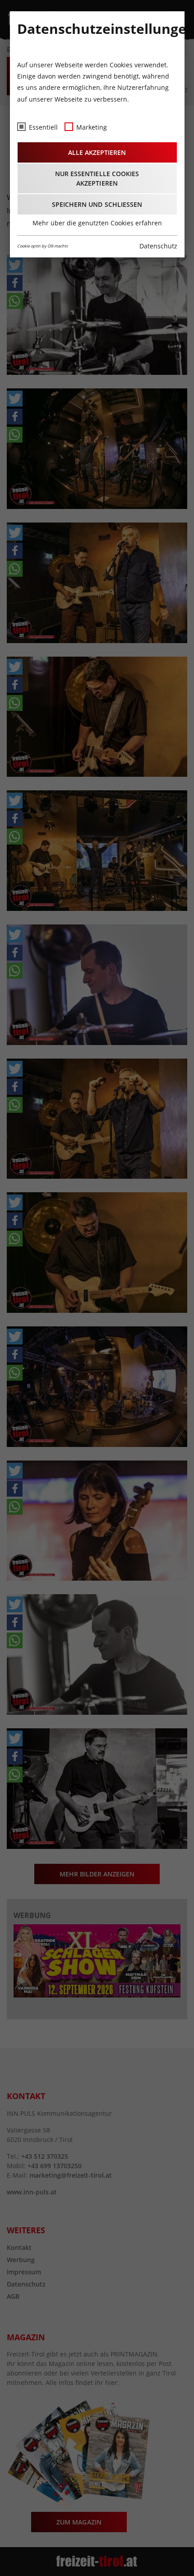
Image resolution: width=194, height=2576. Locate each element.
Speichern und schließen (97, 204)
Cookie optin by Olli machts (42, 246)
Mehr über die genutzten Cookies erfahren (97, 223)
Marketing (92, 127)
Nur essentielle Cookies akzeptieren (97, 178)
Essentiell (43, 127)
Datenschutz (158, 246)
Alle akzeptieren (97, 152)
